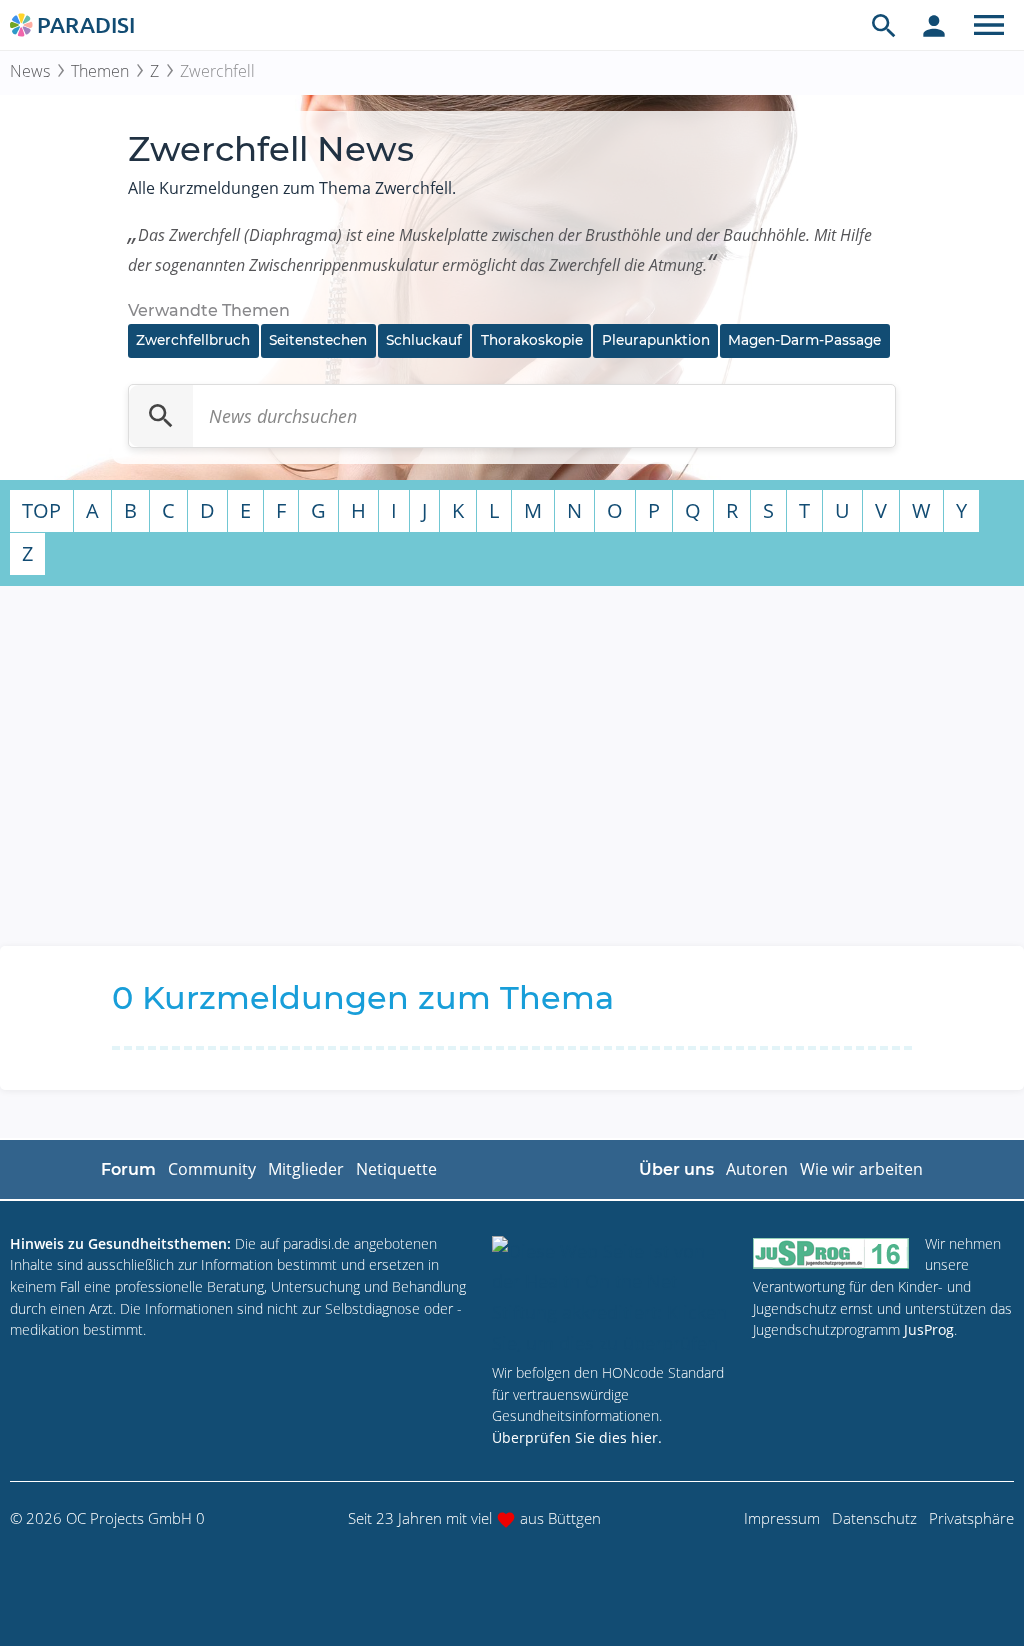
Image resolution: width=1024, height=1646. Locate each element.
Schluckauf (424, 340)
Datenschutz (874, 1518)
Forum (128, 1169)
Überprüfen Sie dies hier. (577, 1437)
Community (212, 1169)
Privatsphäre (971, 1518)
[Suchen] (161, 416)
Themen (100, 71)
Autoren (757, 1169)
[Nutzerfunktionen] (934, 25)
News (30, 71)
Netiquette (396, 1169)
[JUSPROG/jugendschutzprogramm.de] (831, 1252)
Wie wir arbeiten (861, 1169)
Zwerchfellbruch (193, 340)
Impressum (782, 1518)
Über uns (676, 1169)
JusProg (929, 1329)
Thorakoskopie (532, 340)
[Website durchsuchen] (884, 25)
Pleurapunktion (656, 340)
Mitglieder (306, 1169)
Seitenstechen (318, 340)
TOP (41, 510)
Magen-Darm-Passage (804, 340)
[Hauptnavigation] (989, 25)
